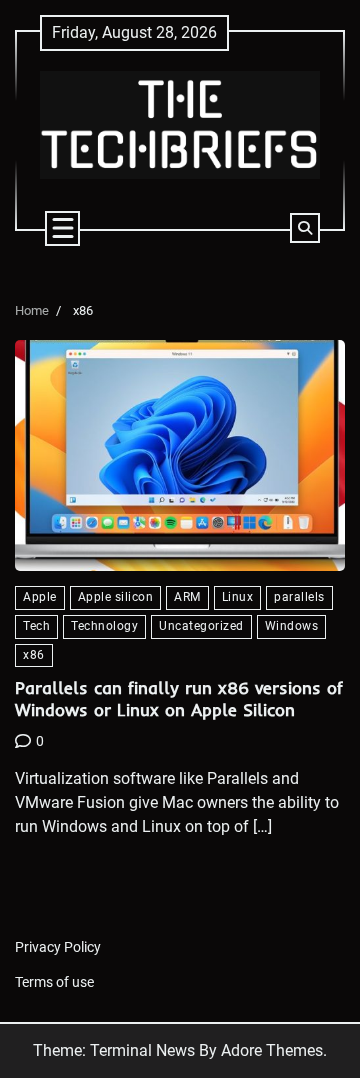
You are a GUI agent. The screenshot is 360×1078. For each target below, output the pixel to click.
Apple (40, 597)
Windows (292, 626)
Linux (238, 597)
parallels (299, 597)
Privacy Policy (58, 947)
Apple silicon (116, 597)
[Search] (305, 228)
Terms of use (54, 982)
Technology (104, 626)
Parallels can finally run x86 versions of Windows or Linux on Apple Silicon (179, 698)
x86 (34, 655)
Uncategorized (201, 626)
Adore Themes (272, 1050)
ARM (187, 597)
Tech (36, 626)
